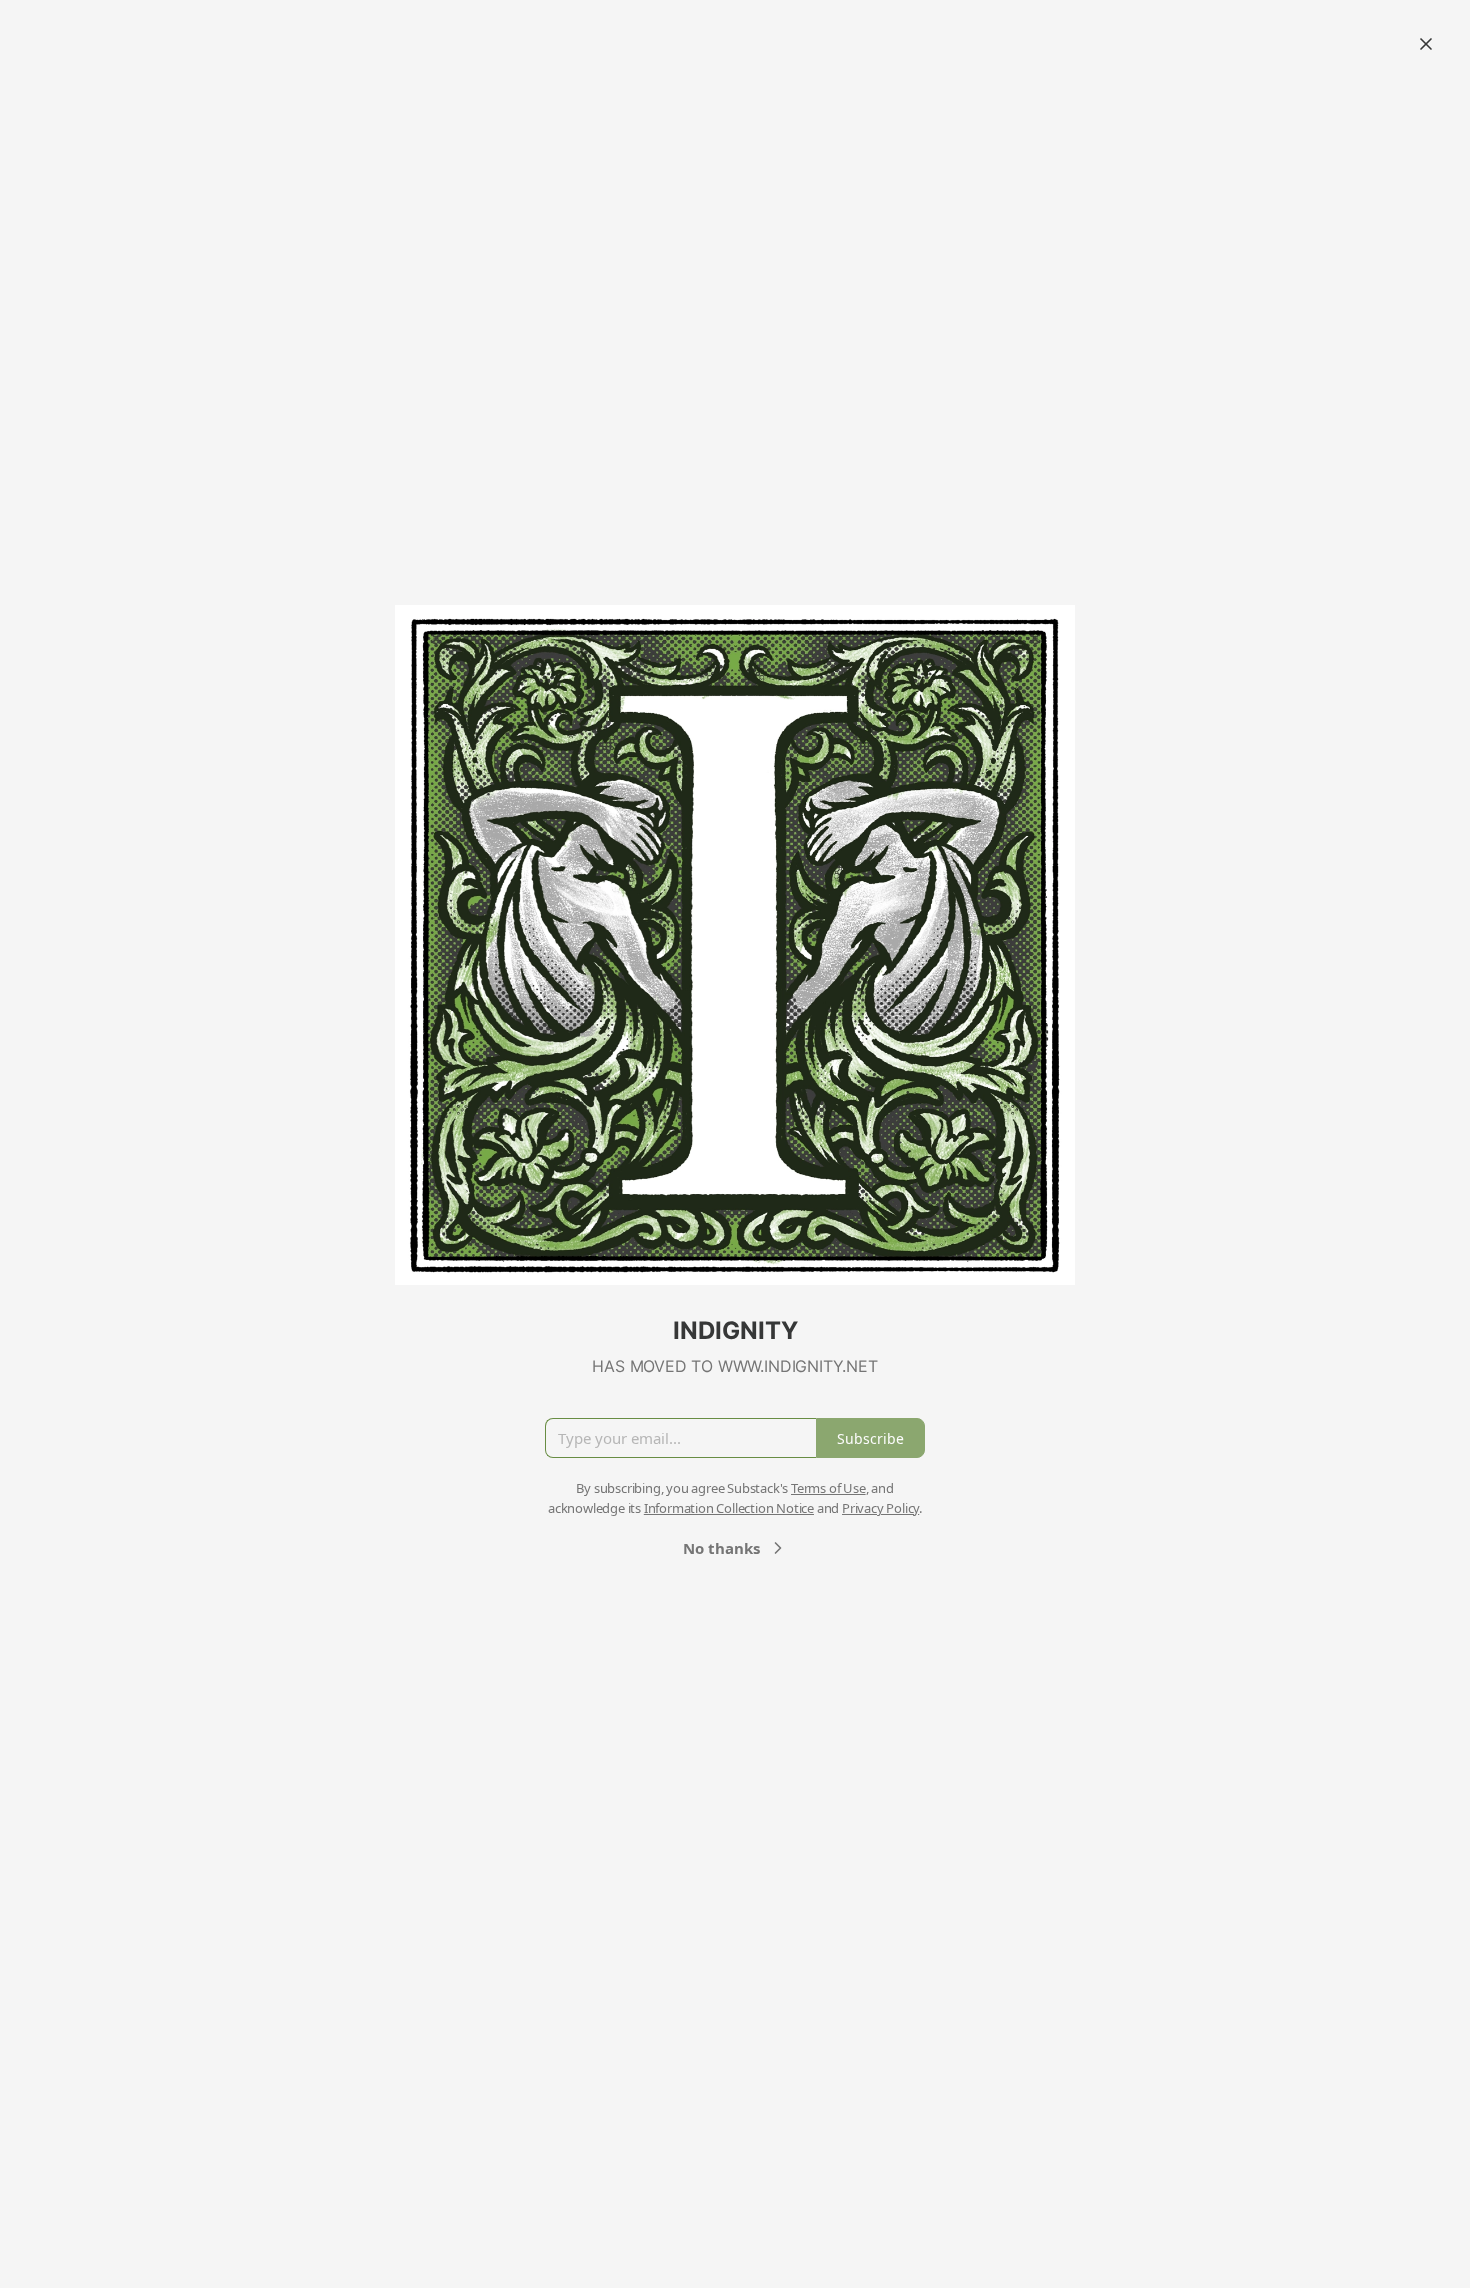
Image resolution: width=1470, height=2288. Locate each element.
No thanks (721, 1548)
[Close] (1426, 44)
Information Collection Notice (729, 1508)
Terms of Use (828, 1488)
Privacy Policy (880, 1508)
